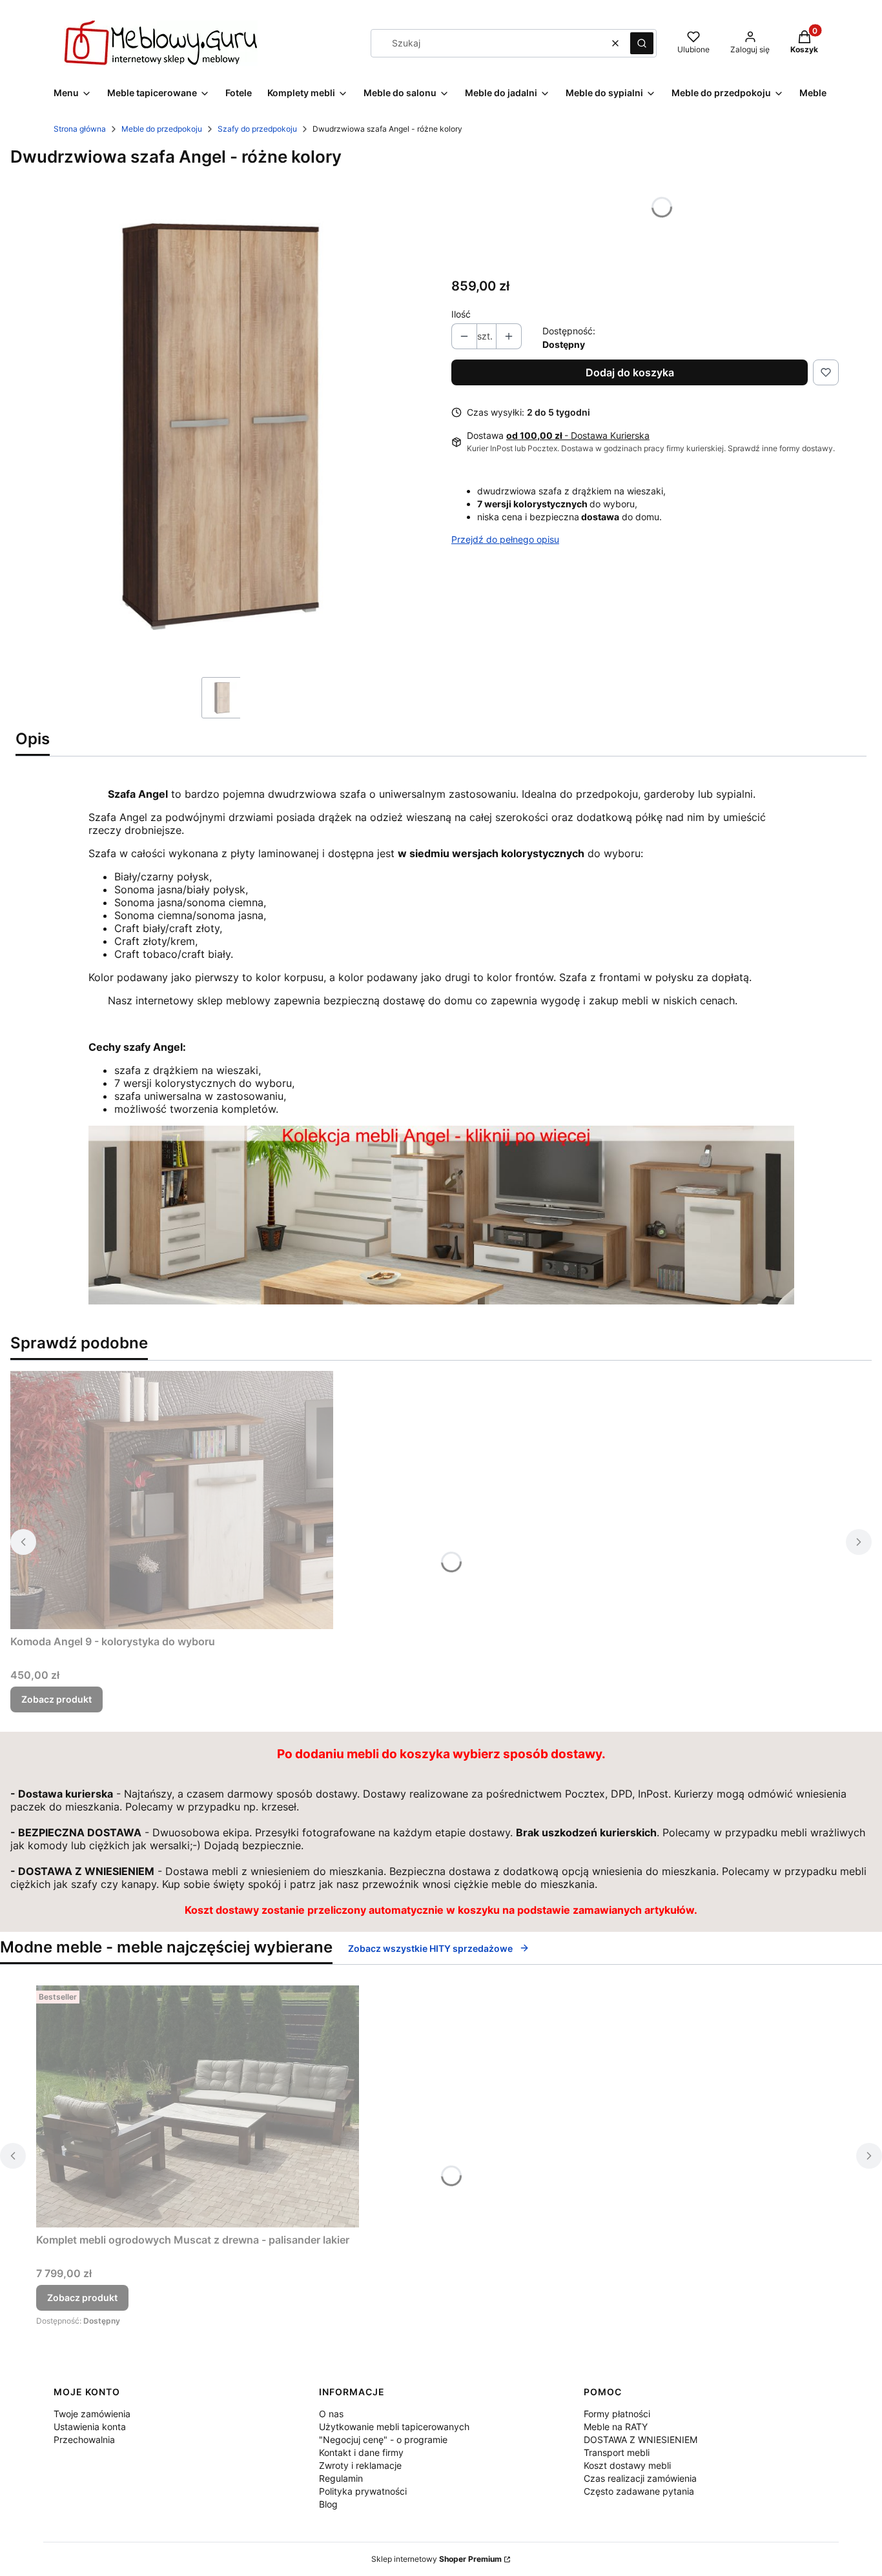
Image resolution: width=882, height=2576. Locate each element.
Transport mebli (617, 2452)
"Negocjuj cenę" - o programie (383, 2439)
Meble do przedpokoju (162, 129)
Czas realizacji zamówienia (640, 2478)
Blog (328, 2504)
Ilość (461, 314)
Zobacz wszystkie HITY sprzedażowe (430, 1948)
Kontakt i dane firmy (361, 2452)
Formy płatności (617, 2414)
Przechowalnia (84, 2439)
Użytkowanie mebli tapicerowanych (394, 2427)
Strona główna (80, 129)
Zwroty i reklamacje (360, 2465)
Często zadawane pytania (639, 2491)
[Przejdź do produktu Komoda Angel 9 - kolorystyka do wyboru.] (172, 1500)
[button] (642, 43)
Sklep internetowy (436, 2559)
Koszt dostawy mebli (627, 2465)
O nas (331, 2414)
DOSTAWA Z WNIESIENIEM (641, 2439)
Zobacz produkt (56, 1699)
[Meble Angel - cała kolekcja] (441, 1301)
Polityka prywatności (363, 2491)
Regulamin (341, 2478)
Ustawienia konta (90, 2427)
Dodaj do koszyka (630, 372)
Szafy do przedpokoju (257, 129)
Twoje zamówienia (92, 2414)
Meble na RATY (616, 2427)
